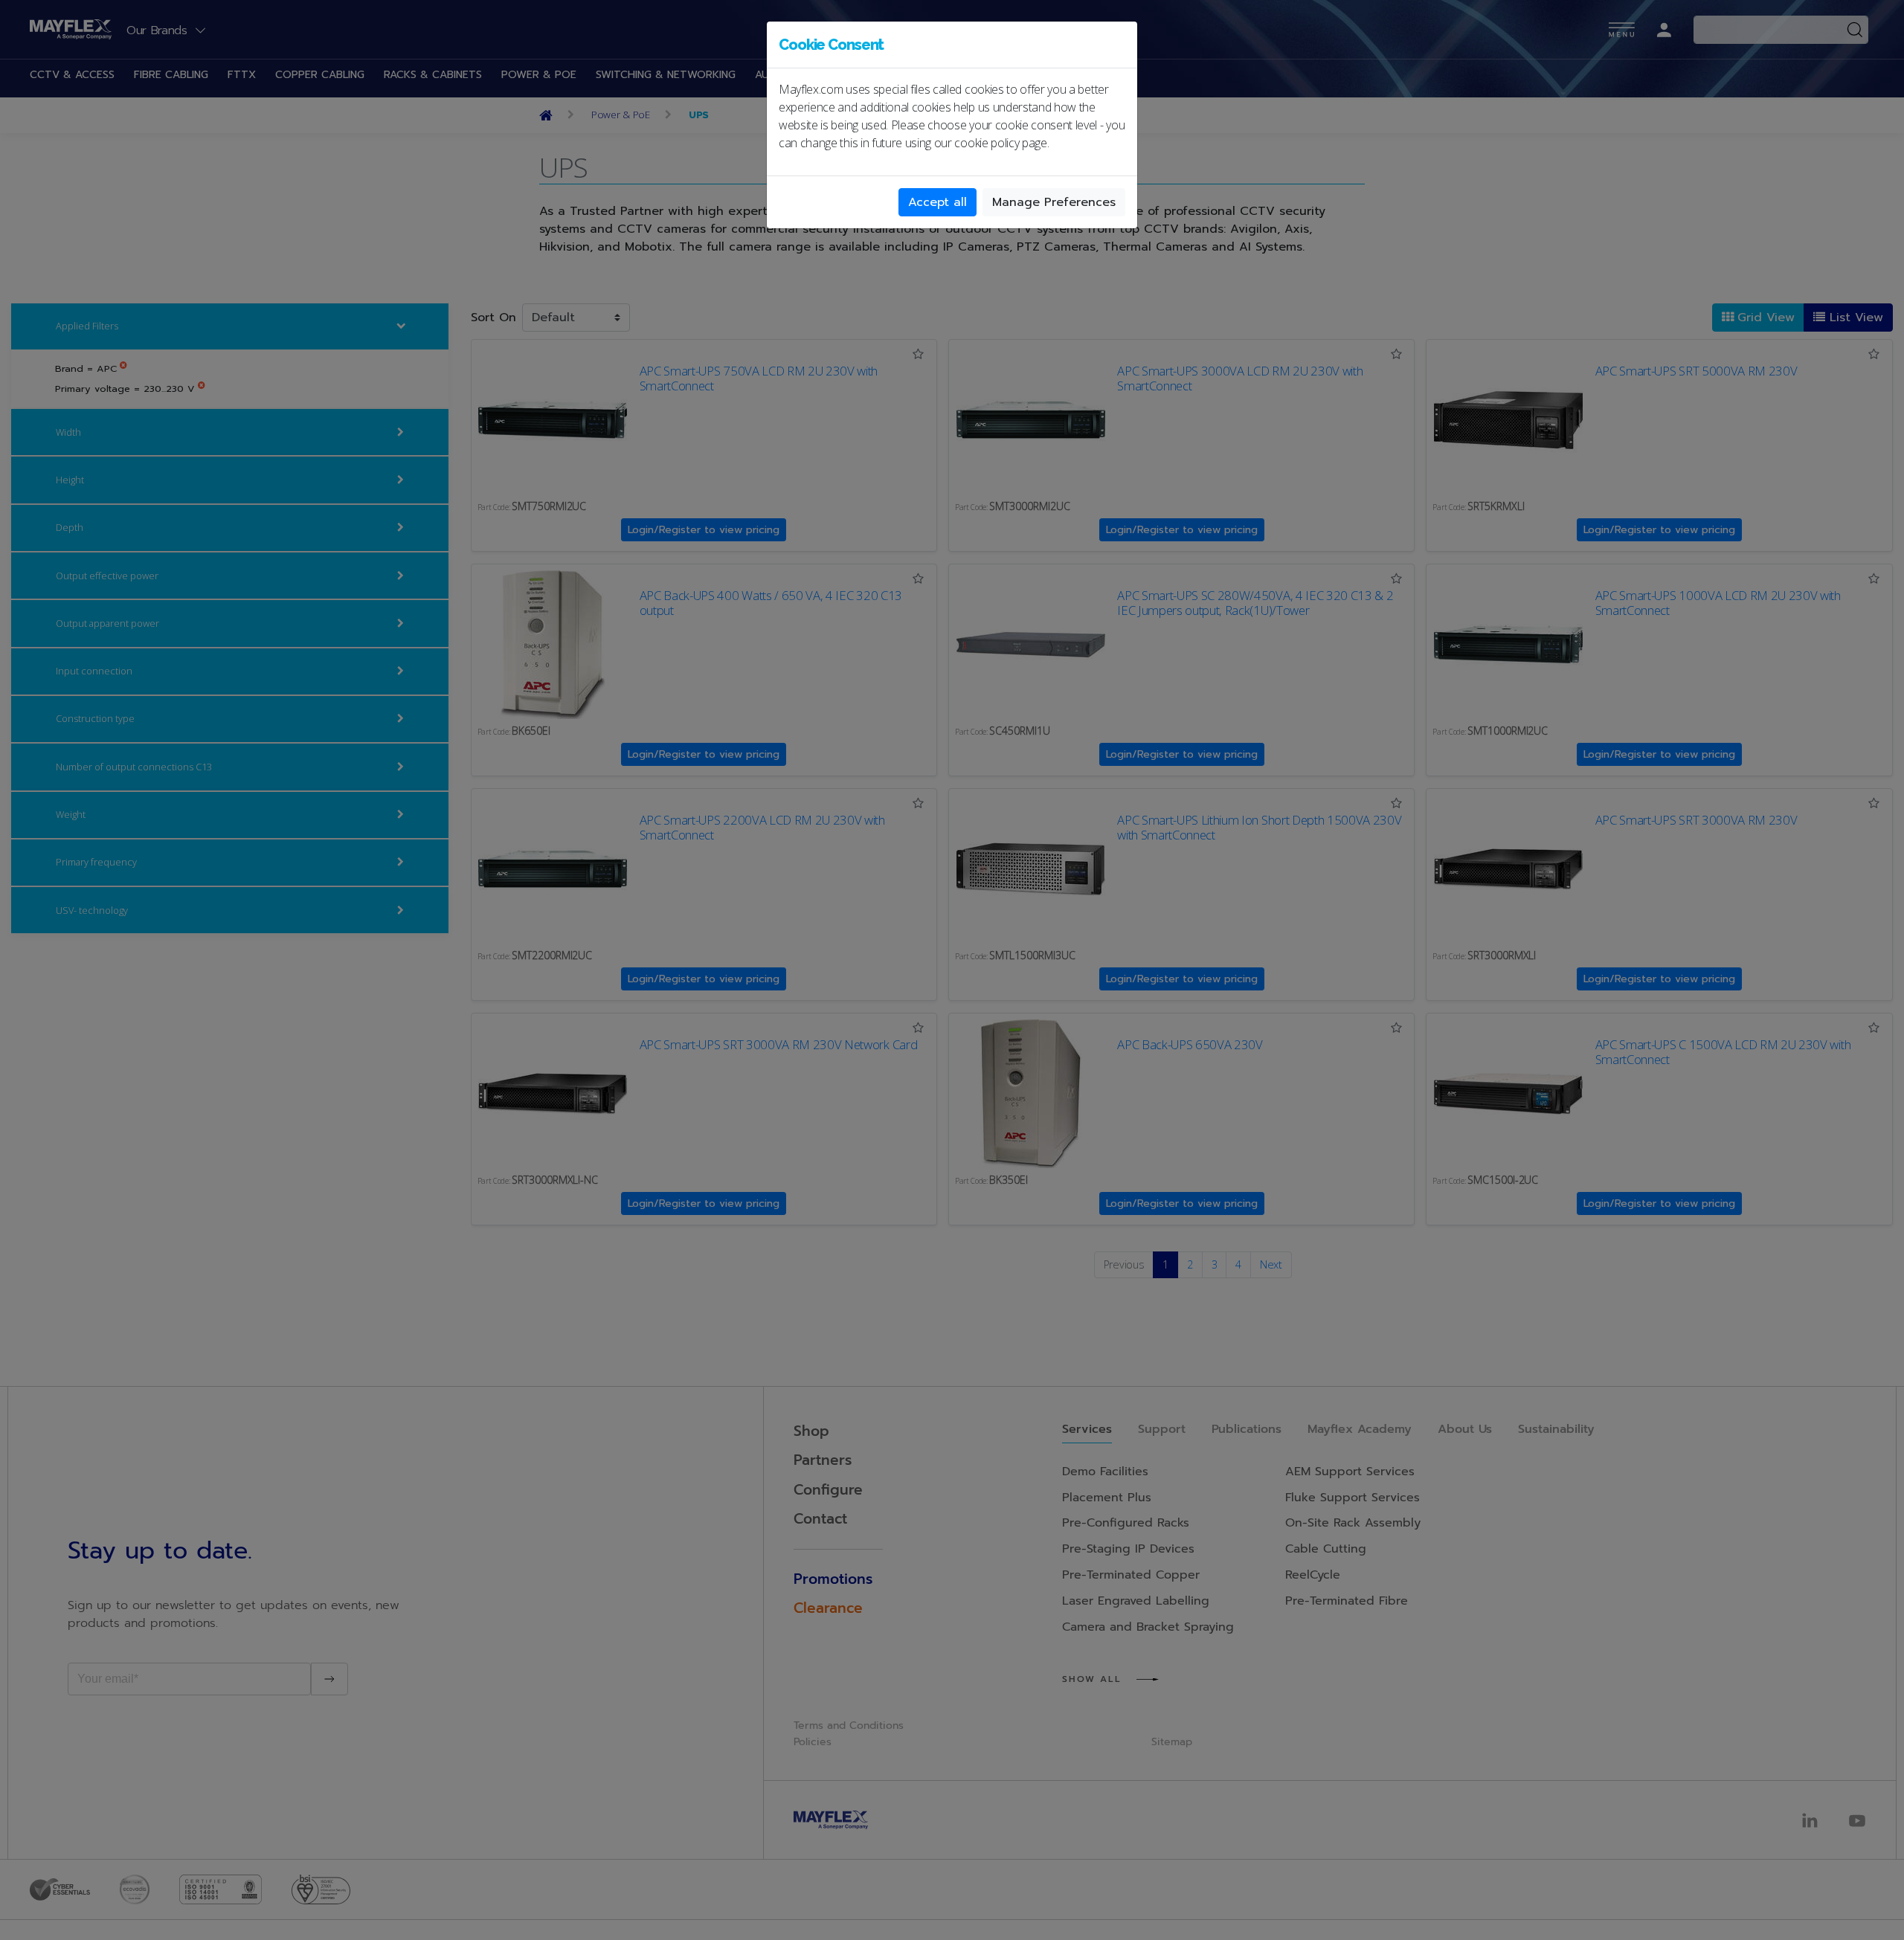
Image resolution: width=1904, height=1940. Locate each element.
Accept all (937, 202)
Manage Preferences (1054, 202)
